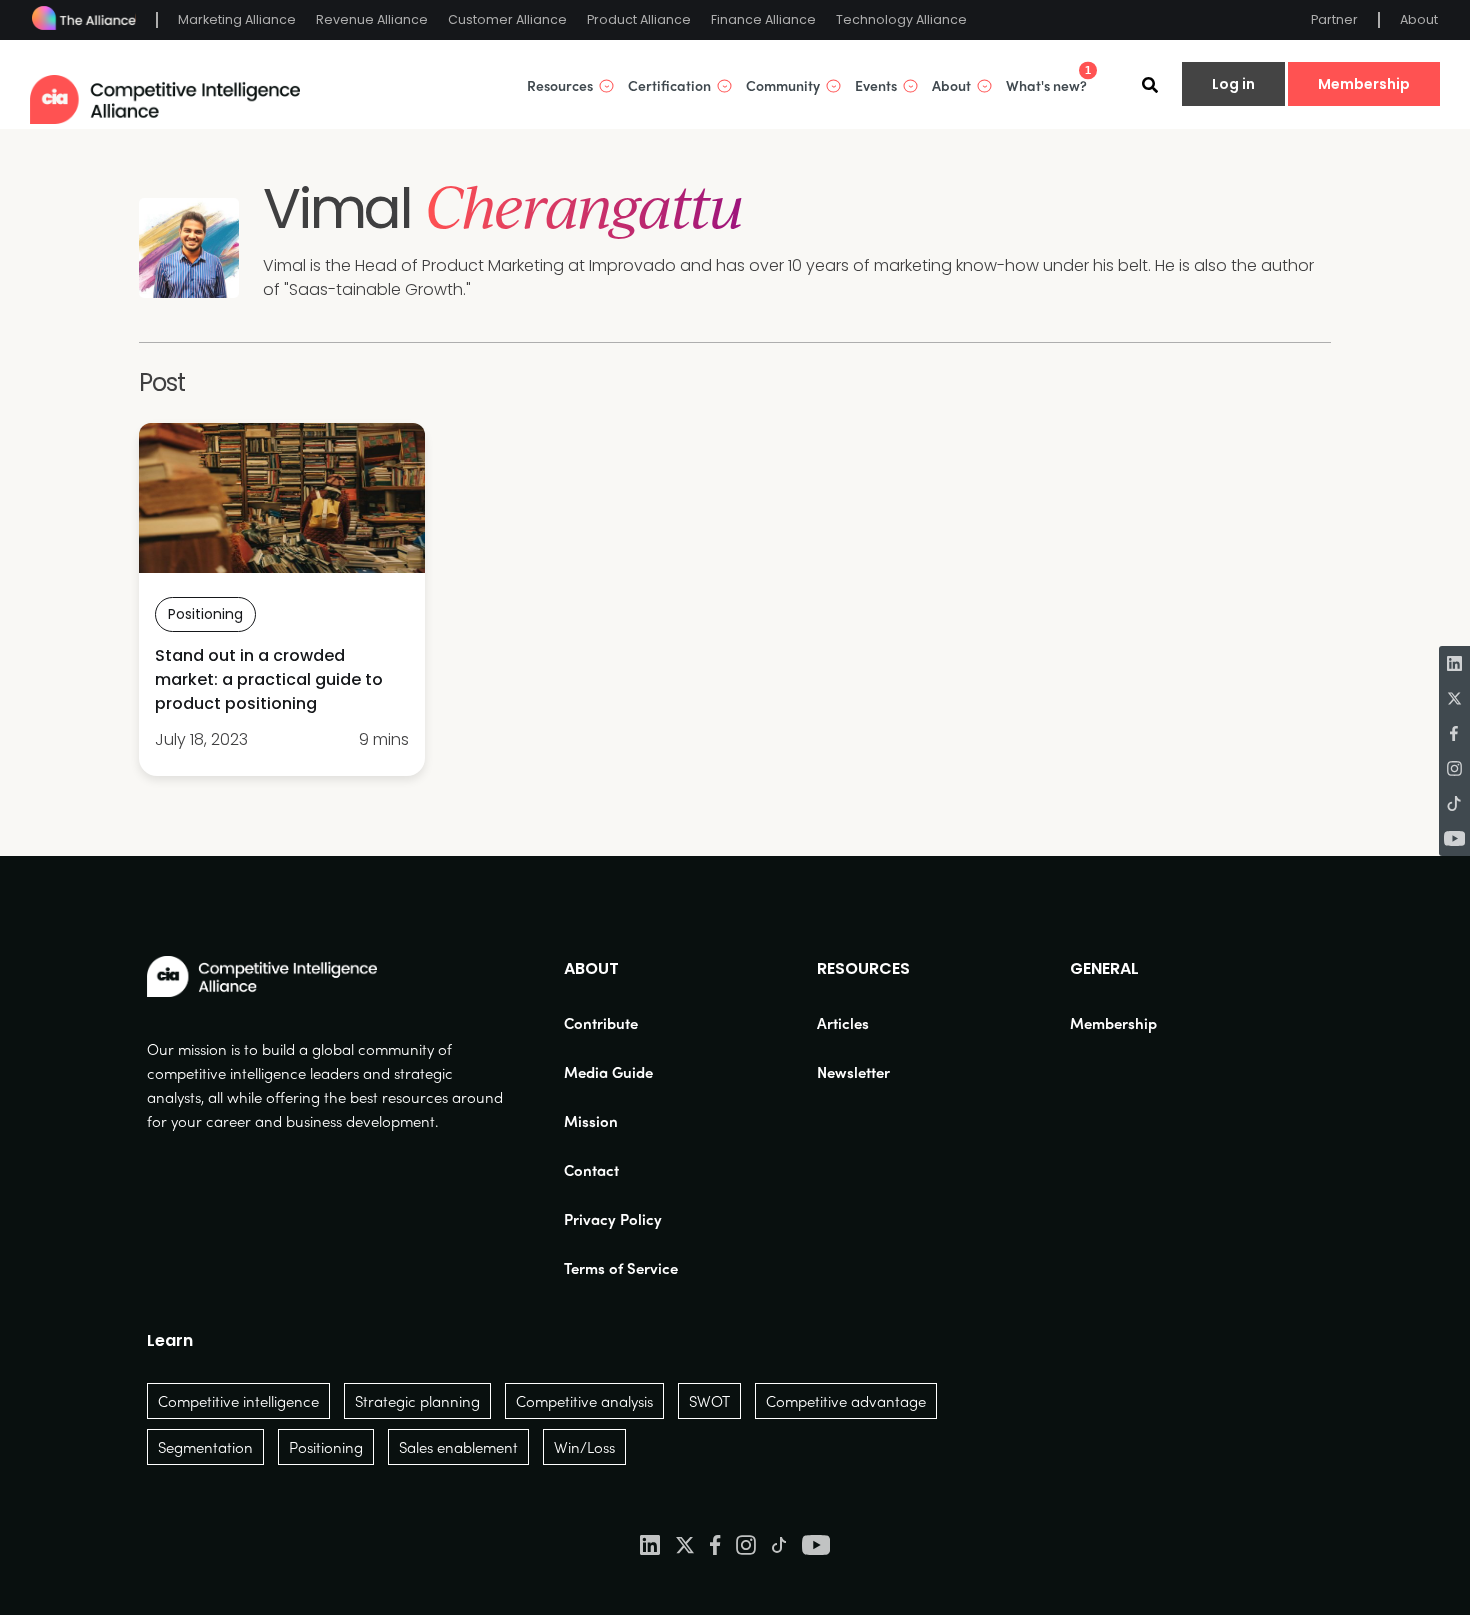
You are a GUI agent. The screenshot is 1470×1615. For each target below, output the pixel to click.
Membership (1364, 84)
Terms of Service (621, 1268)
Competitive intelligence (238, 1401)
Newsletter (853, 1072)
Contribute (601, 1023)
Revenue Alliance (372, 19)
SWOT (709, 1401)
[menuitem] (621, 1023)
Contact (591, 1170)
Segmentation (205, 1447)
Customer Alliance (507, 19)
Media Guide (608, 1072)
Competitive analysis (584, 1401)
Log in (1233, 84)
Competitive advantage (846, 1401)
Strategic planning (417, 1401)
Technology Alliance (901, 19)
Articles (843, 1023)
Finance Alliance (763, 19)
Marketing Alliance (237, 19)
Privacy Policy (613, 1219)
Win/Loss (584, 1447)
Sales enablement (458, 1447)
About (1419, 19)
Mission (591, 1121)
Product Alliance (639, 19)
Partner (1334, 19)
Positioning (326, 1447)
